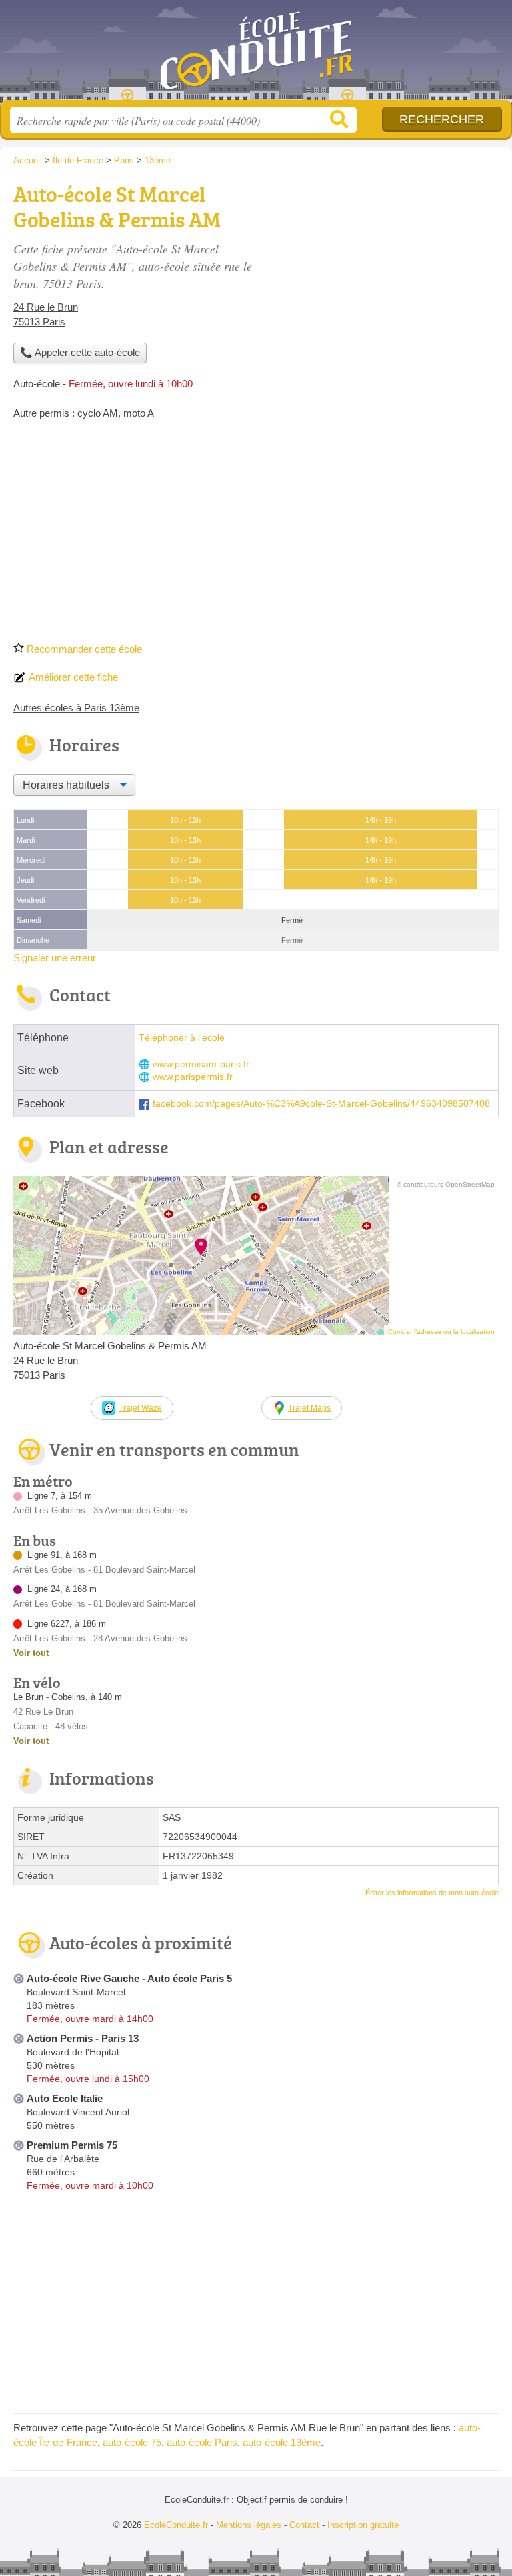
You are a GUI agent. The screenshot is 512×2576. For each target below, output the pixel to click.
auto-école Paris (202, 2442)
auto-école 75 (132, 2442)
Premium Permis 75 (72, 2145)
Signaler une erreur (55, 958)
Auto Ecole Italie (65, 2098)
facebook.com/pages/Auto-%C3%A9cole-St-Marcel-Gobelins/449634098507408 (321, 1104)
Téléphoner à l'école (182, 1038)
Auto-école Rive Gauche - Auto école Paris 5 (129, 1978)
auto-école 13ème (282, 2442)
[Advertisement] (256, 535)
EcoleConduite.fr (256, 55)
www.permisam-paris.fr (201, 1064)
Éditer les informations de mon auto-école (432, 1893)
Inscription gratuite (363, 2525)
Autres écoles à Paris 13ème (76, 708)
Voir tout (31, 1653)
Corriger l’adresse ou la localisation (441, 1332)
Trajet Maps (309, 1408)
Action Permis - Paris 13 (83, 2038)
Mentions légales (249, 2525)
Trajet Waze (140, 1408)
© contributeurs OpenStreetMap (446, 1184)
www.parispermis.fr (193, 1077)
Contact (304, 2525)
